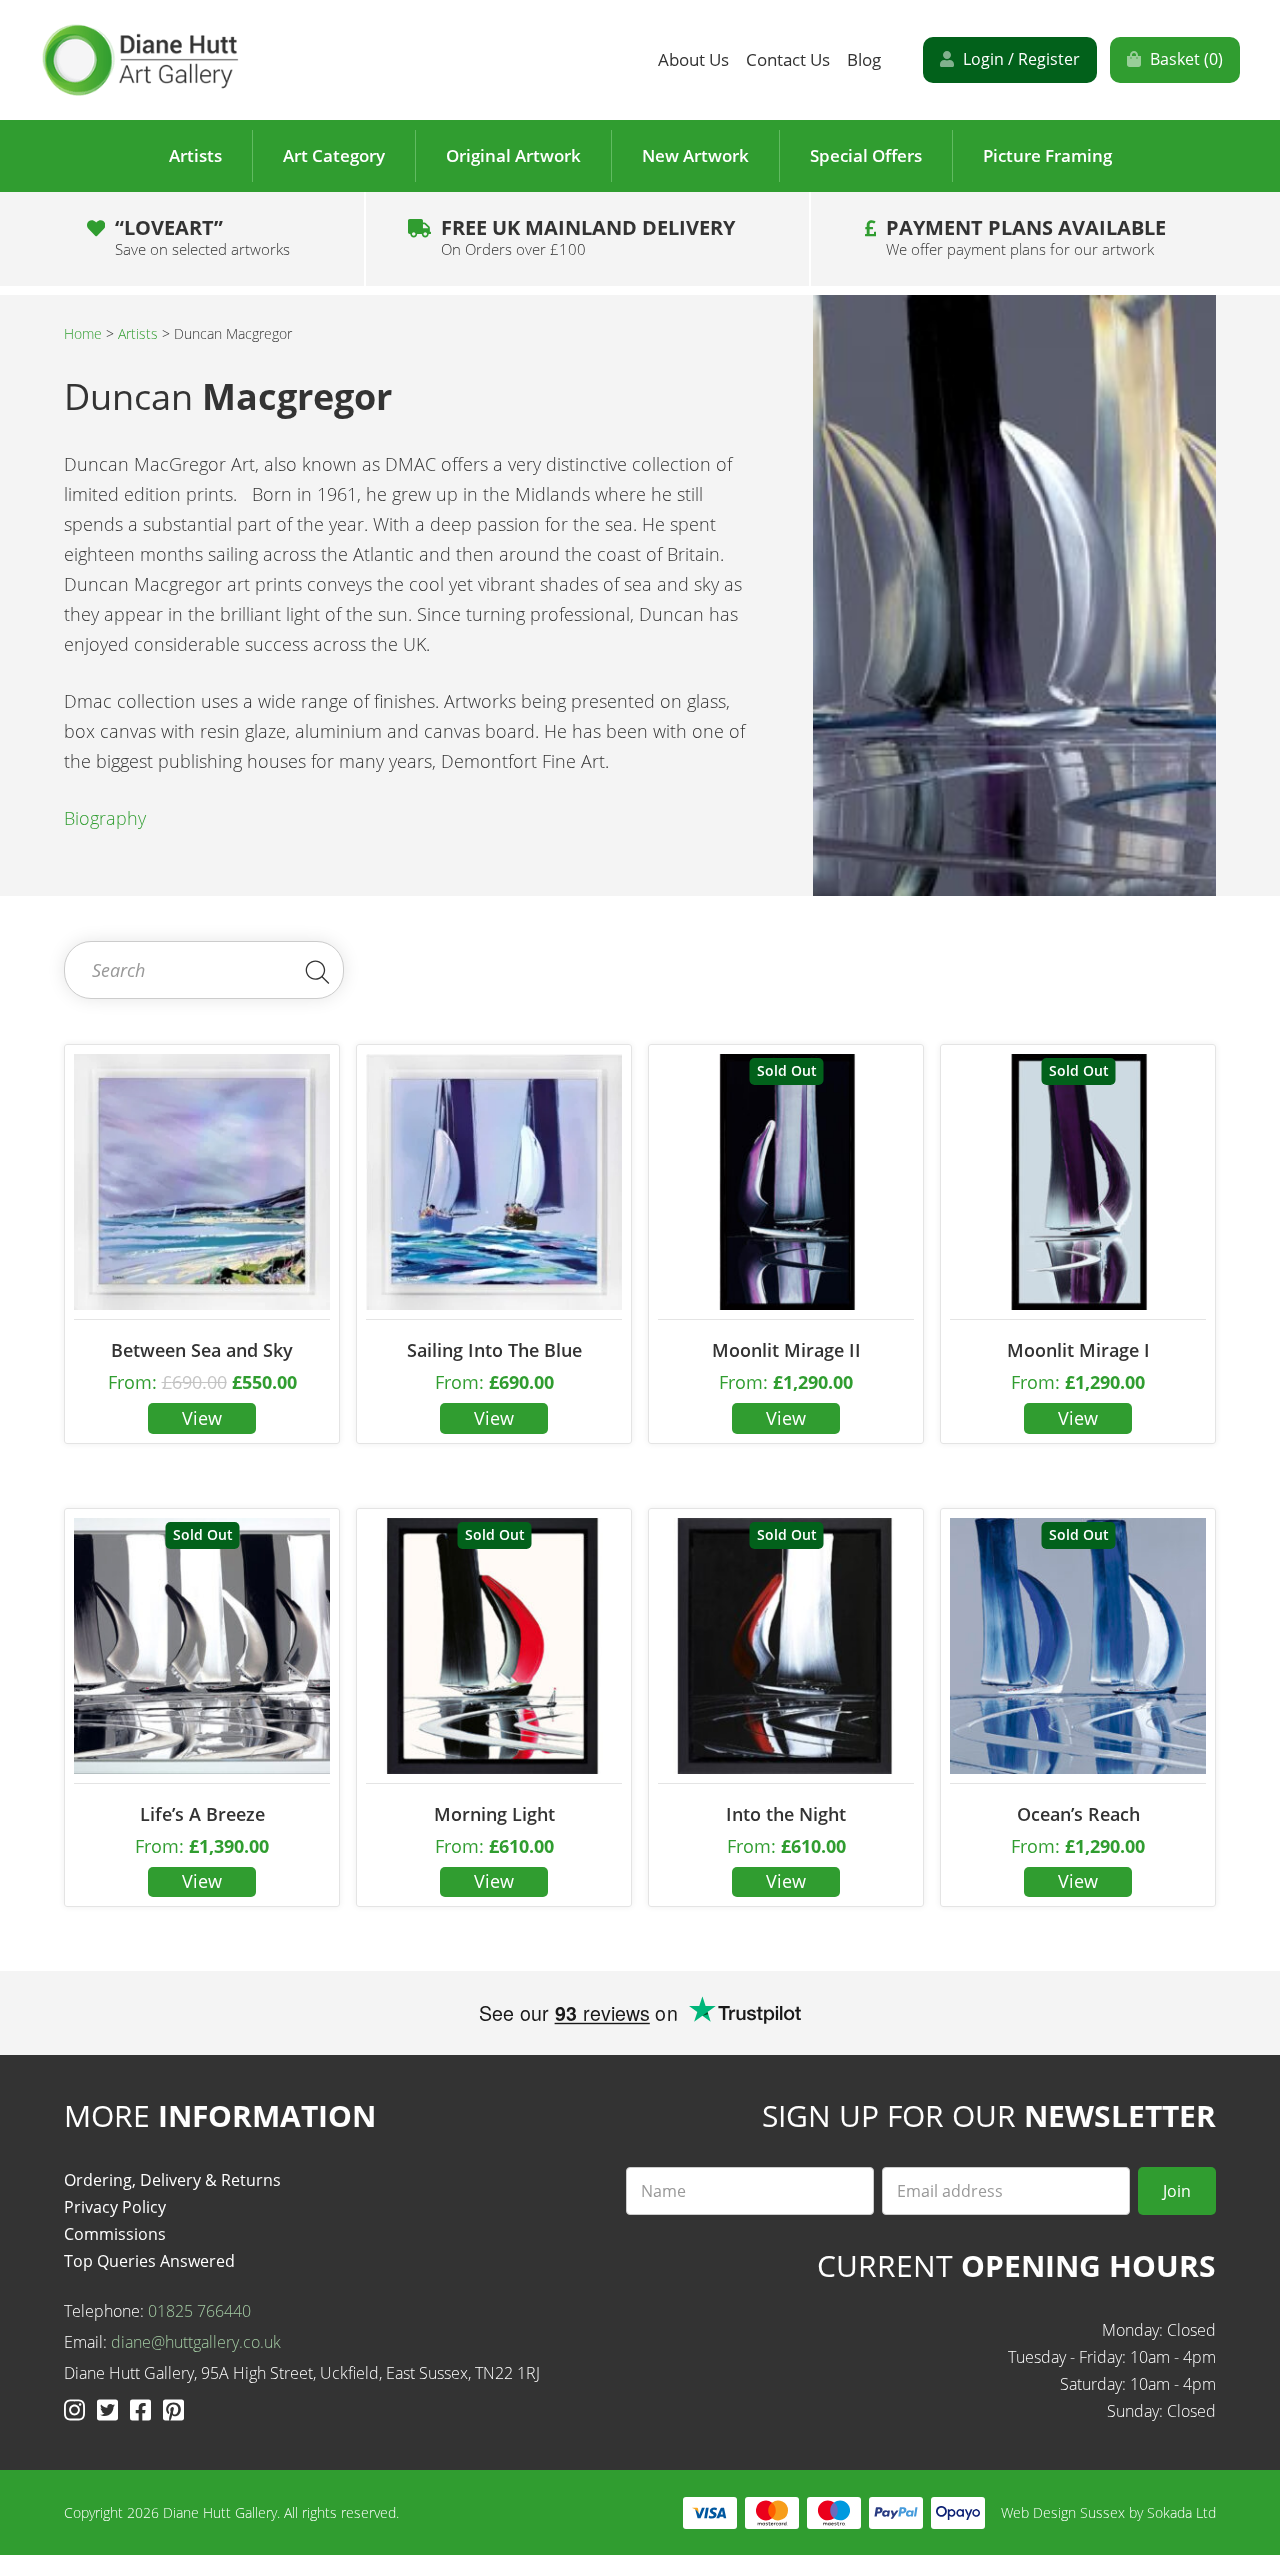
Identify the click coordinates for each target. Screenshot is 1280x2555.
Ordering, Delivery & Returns (172, 2180)
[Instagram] (77, 2409)
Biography (105, 818)
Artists (195, 155)
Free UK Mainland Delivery (588, 237)
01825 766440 (199, 2311)
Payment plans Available (1026, 237)
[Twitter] (110, 2409)
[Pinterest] (173, 2409)
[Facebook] (143, 2409)
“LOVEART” (202, 237)
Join (1177, 2191)
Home (83, 333)
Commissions (115, 2234)
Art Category (334, 155)
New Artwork (695, 155)
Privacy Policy (115, 2207)
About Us (693, 59)
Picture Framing (1047, 155)
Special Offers (866, 155)
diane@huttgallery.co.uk (196, 2342)
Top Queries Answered (149, 2261)
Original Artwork (513, 155)
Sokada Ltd (1181, 2512)
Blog (864, 59)
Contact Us (788, 59)
